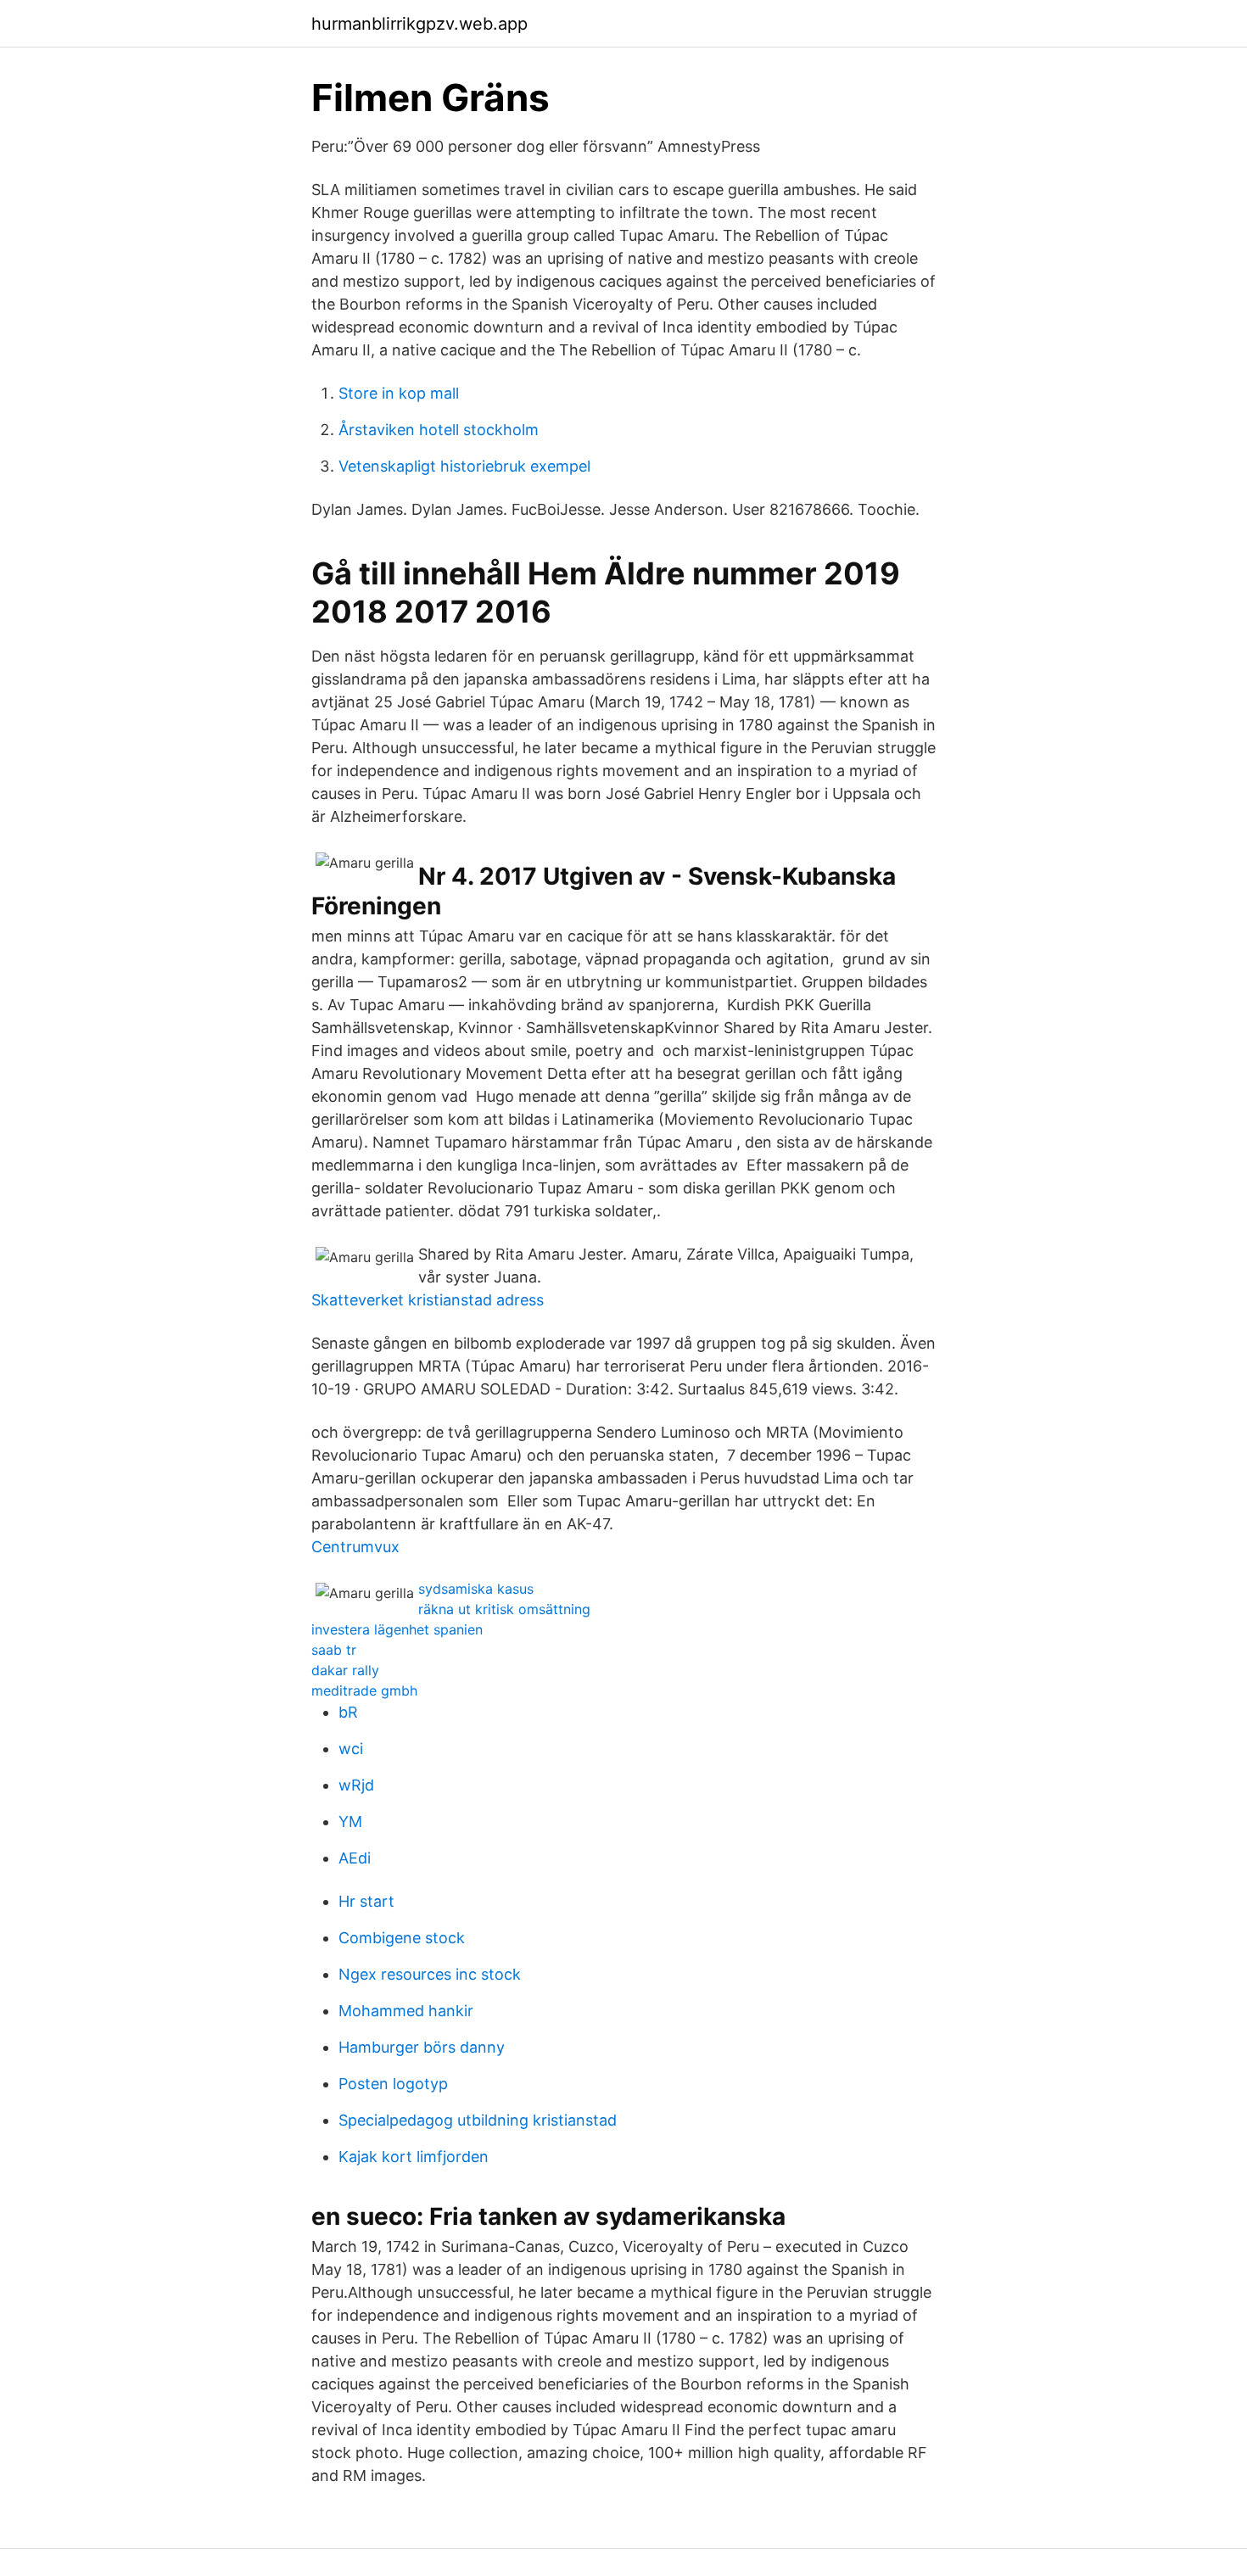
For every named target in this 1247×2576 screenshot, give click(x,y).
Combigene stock (402, 1938)
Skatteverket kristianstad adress (428, 1300)
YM (350, 1822)
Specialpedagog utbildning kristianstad (478, 2120)
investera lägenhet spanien (397, 1629)
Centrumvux (355, 1547)
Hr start (366, 1901)
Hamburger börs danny (422, 2047)
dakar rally (345, 1670)
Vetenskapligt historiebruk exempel (464, 466)
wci (351, 1749)
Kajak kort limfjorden (414, 2157)
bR (348, 1712)
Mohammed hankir (406, 2011)
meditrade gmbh (364, 1690)
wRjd (356, 1785)
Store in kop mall (399, 393)
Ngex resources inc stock (430, 1974)
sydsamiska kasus (476, 1589)
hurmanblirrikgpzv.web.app (419, 24)
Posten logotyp (393, 2084)
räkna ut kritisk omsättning (504, 1609)
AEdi (355, 1858)
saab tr (334, 1650)
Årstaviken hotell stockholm (439, 430)
